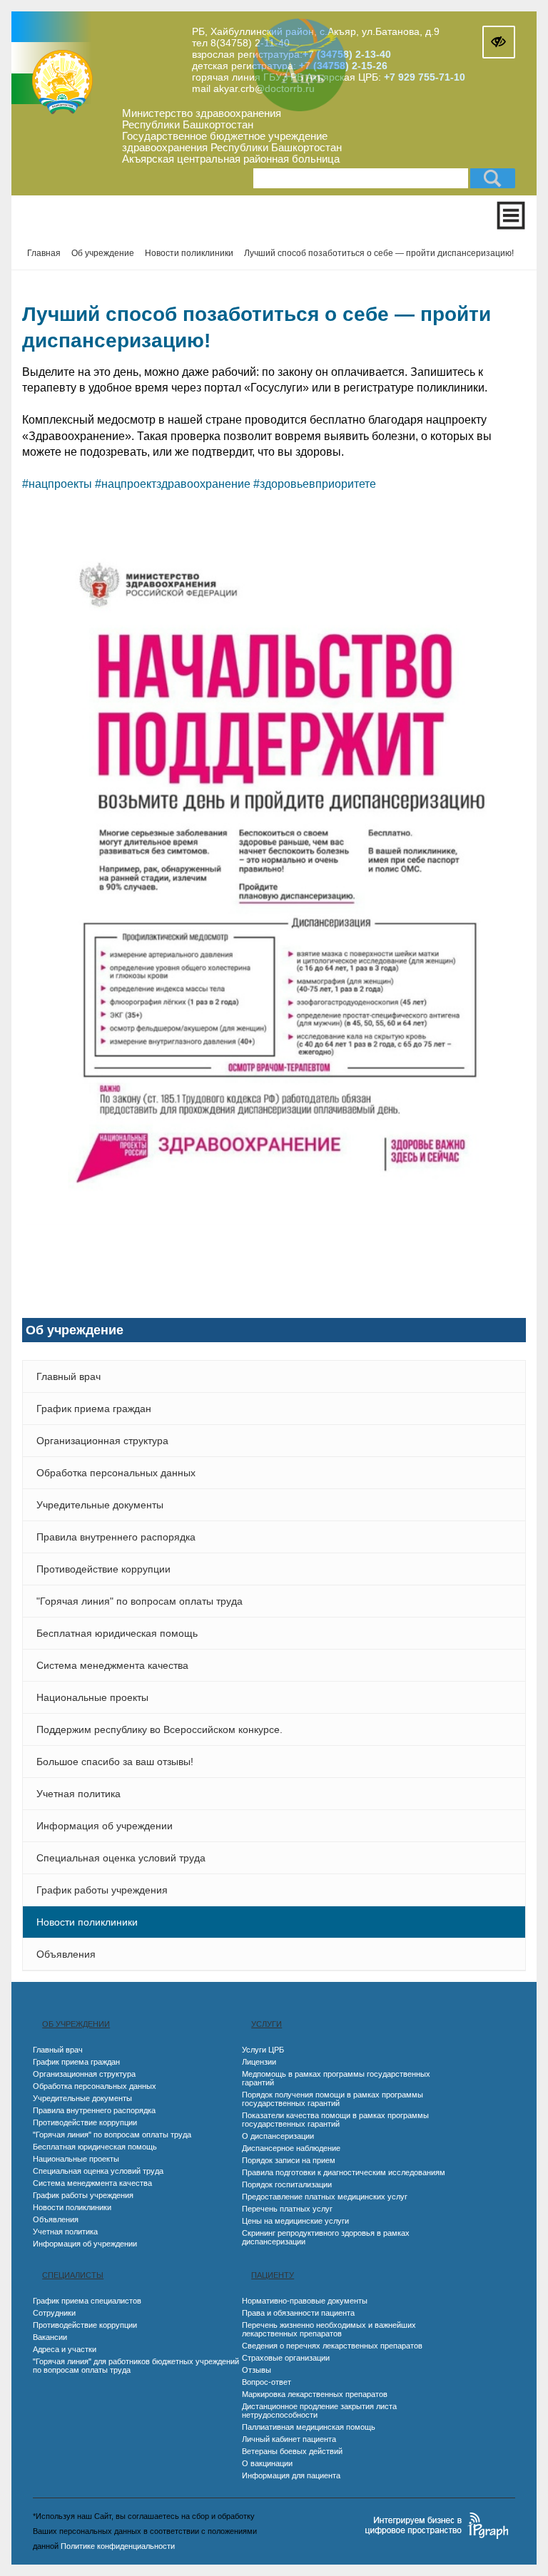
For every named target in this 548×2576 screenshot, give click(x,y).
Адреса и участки (65, 2349)
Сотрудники (54, 2313)
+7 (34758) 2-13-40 (347, 54)
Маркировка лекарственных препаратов (315, 2394)
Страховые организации (286, 2358)
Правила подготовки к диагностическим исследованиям (344, 2172)
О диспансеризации (278, 2136)
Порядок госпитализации (287, 2184)
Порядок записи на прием (289, 2160)
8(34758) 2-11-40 (250, 43)
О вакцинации (267, 2463)
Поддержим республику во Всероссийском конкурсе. (159, 1729)
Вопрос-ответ (267, 2382)
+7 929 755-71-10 (425, 77)
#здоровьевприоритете (315, 484)
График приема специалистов (87, 2301)
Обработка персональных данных (116, 1473)
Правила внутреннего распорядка (116, 1537)
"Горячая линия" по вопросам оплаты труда (139, 1601)
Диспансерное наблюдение (291, 2148)
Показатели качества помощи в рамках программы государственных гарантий (335, 2120)
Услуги (267, 2024)
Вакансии (50, 2337)
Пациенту (273, 2275)
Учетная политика (78, 1794)
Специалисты (73, 2275)
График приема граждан (94, 1409)
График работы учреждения (102, 1890)
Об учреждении (76, 2024)
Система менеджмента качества (112, 1665)
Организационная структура (102, 1441)
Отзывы (257, 2370)
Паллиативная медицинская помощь (309, 2427)
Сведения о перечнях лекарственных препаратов (332, 2346)
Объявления (66, 1954)
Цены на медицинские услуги (295, 2221)
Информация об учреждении (105, 1826)
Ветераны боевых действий (292, 2451)
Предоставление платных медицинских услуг (325, 2197)
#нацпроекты (57, 484)
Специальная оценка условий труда (121, 1858)
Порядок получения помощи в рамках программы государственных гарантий (333, 2099)
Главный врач (68, 1376)
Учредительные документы (100, 1505)
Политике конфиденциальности (118, 2546)
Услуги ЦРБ (263, 2050)
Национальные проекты (92, 1697)
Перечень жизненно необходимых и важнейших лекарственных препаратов (329, 2329)
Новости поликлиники (87, 1922)
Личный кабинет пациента (289, 2439)
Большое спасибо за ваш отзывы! (115, 1762)
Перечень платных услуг (287, 2209)
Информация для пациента (291, 2475)
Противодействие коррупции (103, 1569)
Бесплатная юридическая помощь (117, 1633)
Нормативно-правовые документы (305, 2301)
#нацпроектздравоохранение (173, 484)
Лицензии (259, 2062)
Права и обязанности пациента (298, 2313)
